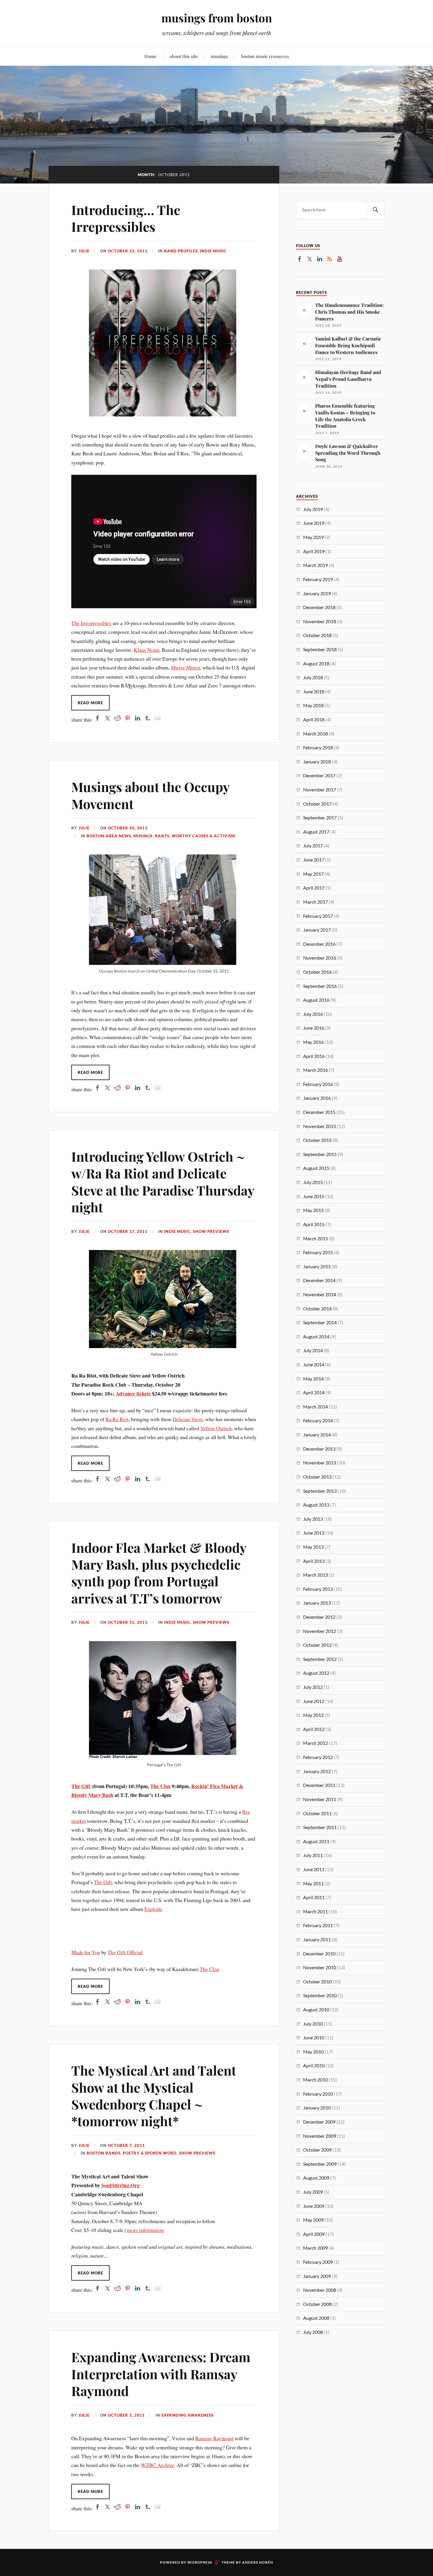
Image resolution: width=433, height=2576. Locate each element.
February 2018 (318, 747)
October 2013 (317, 1477)
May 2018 (313, 705)
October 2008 (317, 2304)
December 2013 (319, 1449)
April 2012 (314, 1729)
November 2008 (320, 2290)
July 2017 (313, 845)
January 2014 (317, 1435)
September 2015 (320, 1154)
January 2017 (317, 930)
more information (145, 2230)
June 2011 (314, 1869)
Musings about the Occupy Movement (150, 795)
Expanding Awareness (187, 2415)
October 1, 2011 (126, 2415)
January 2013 (317, 1603)
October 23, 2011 (128, 251)
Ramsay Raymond (214, 2438)
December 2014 (319, 1280)
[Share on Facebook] (97, 718)
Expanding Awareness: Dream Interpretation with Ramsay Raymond (161, 2374)
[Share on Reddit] (118, 718)
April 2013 (314, 1561)
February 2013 (318, 1589)
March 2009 (315, 2248)
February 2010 (318, 2094)
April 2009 (314, 2234)
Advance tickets (133, 1393)
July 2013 (313, 1519)
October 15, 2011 (128, 1622)
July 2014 (313, 1350)
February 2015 (318, 1252)
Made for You (86, 1952)
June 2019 (314, 523)
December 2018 (319, 607)
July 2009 (313, 2192)
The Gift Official (125, 1952)
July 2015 (313, 1182)
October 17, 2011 (128, 1231)
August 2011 (316, 1841)
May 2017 (313, 874)
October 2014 (317, 1308)
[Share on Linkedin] (138, 718)
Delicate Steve (188, 1419)
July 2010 (313, 2024)
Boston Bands (104, 2153)
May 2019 (313, 537)
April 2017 (314, 888)
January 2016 (317, 1098)
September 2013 (320, 1491)
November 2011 (320, 1799)
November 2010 (320, 1967)
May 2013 (313, 1547)
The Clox (160, 1786)
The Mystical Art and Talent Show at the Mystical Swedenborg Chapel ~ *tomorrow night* (154, 2095)
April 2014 (314, 1392)
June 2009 (314, 2206)
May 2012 (313, 1715)
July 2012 (313, 1687)
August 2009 (316, 2178)
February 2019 (318, 579)
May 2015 (313, 1210)
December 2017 (319, 775)
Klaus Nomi (147, 650)
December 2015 (319, 1112)
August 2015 (316, 1168)
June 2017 (314, 860)
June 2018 (314, 691)
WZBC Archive (157, 2465)
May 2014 (313, 1379)
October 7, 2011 (126, 2145)
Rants (162, 836)
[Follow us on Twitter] (310, 259)
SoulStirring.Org (120, 2185)
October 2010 (317, 1981)
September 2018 (320, 649)
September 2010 (320, 1995)
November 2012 (320, 1631)
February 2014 (318, 1420)
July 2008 (313, 2332)
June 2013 (314, 1533)
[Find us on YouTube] (340, 259)
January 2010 (317, 2108)
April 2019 (314, 551)
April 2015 (314, 1224)
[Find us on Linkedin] (320, 259)
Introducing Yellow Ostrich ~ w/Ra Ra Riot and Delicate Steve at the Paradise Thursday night (163, 1182)
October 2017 (317, 804)
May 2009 (313, 2220)
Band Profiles (181, 251)
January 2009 (317, 2276)
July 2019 (313, 509)
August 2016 (316, 1000)
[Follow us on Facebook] (300, 259)
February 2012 (318, 1757)
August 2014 (316, 1336)
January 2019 (317, 593)
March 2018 (315, 734)
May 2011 (313, 1883)
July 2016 (313, 1014)
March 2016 (315, 1070)
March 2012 (315, 1743)
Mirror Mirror (185, 667)
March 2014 (315, 1407)
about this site (184, 56)
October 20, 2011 (128, 828)
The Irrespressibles (91, 623)
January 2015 (317, 1266)
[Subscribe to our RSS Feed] (330, 259)
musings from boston (217, 18)
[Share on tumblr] (148, 718)
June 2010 (314, 2037)
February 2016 (318, 1084)
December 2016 (319, 944)
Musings (143, 836)
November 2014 (320, 1294)
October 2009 (317, 2150)
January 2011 (317, 1939)
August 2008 (316, 2318)
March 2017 (315, 902)
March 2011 (315, 1911)
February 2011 (318, 1925)
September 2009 (320, 2164)
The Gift (81, 1786)
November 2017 (320, 790)
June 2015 (314, 1196)
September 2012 (320, 1659)
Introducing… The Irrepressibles (126, 218)
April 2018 (314, 719)
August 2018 (316, 663)
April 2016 (314, 1056)
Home (151, 56)
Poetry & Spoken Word (150, 2153)
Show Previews (211, 1231)
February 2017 (318, 916)
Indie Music (213, 251)
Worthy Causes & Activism (203, 836)
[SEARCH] (376, 210)
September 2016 (320, 986)
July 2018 (313, 677)
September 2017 (320, 817)
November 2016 (320, 958)
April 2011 (314, 1897)
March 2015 (315, 1238)
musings (219, 56)
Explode (153, 1909)
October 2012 (317, 1645)
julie (84, 251)
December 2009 (319, 2122)
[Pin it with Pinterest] (128, 718)
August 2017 (316, 832)
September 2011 (320, 1827)
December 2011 (319, 1785)
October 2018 (317, 635)
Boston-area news (109, 836)
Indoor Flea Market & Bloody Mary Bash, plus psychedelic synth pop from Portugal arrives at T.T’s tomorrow (159, 1573)
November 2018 (320, 621)
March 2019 (315, 565)
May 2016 (313, 1042)
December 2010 (319, 1954)
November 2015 (320, 1126)
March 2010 (315, 2080)
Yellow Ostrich (216, 1428)
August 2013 (316, 1505)
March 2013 (315, 1575)
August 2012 (316, 1673)
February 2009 (318, 2262)
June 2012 (314, 1701)
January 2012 (317, 1771)
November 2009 (320, 2136)
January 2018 (317, 762)
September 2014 (320, 1322)
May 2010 (313, 2052)
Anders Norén (258, 2562)
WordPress (200, 2562)
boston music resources (265, 56)
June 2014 (314, 1364)
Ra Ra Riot (117, 1419)
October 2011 (317, 1813)
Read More (90, 703)
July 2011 (313, 1855)
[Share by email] (158, 718)
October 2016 (317, 972)
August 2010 (316, 2009)
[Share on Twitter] (108, 718)
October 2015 (317, 1140)
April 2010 (314, 2065)
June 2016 (314, 1028)
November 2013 (320, 1463)
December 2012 (319, 1617)
